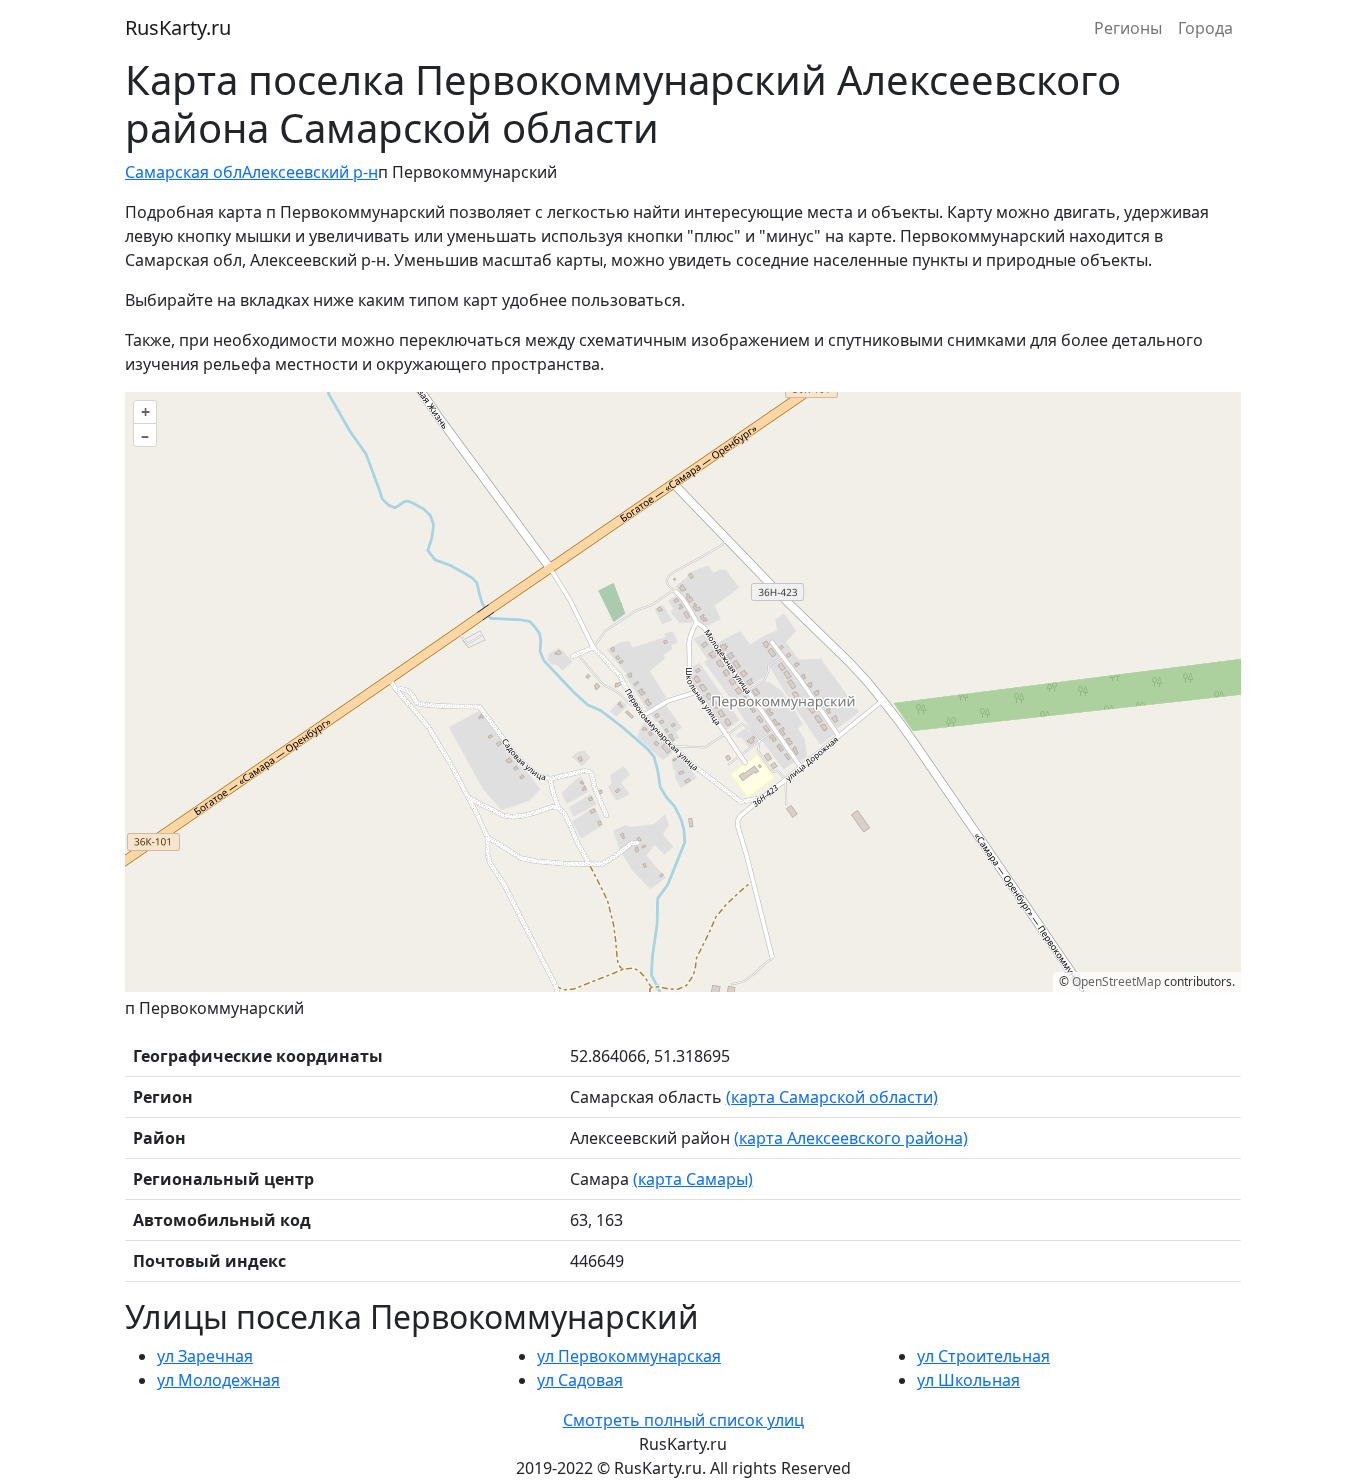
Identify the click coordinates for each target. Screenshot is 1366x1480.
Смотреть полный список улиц (683, 1420)
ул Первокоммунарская (629, 1356)
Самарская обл (183, 172)
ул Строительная (983, 1356)
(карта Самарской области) (832, 1097)
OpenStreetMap (1116, 981)
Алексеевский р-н (310, 172)
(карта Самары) (693, 1179)
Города (1205, 28)
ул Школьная (968, 1380)
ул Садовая (580, 1380)
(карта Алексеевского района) (851, 1138)
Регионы (1128, 28)
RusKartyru (178, 27)
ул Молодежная (218, 1380)
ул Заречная (205, 1356)
